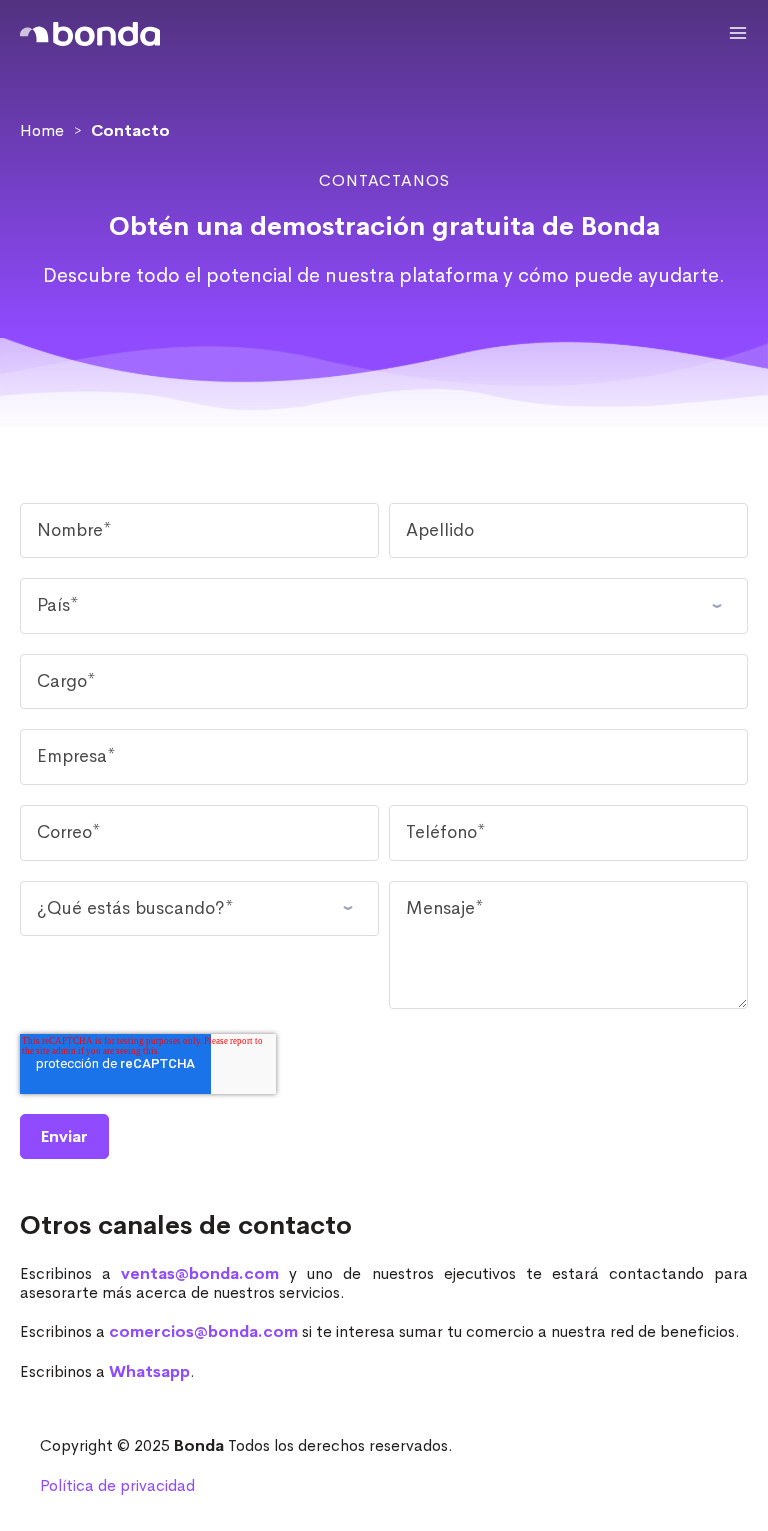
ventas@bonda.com (200, 1273)
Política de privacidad (117, 1485)
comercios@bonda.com (203, 1331)
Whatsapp (149, 1371)
